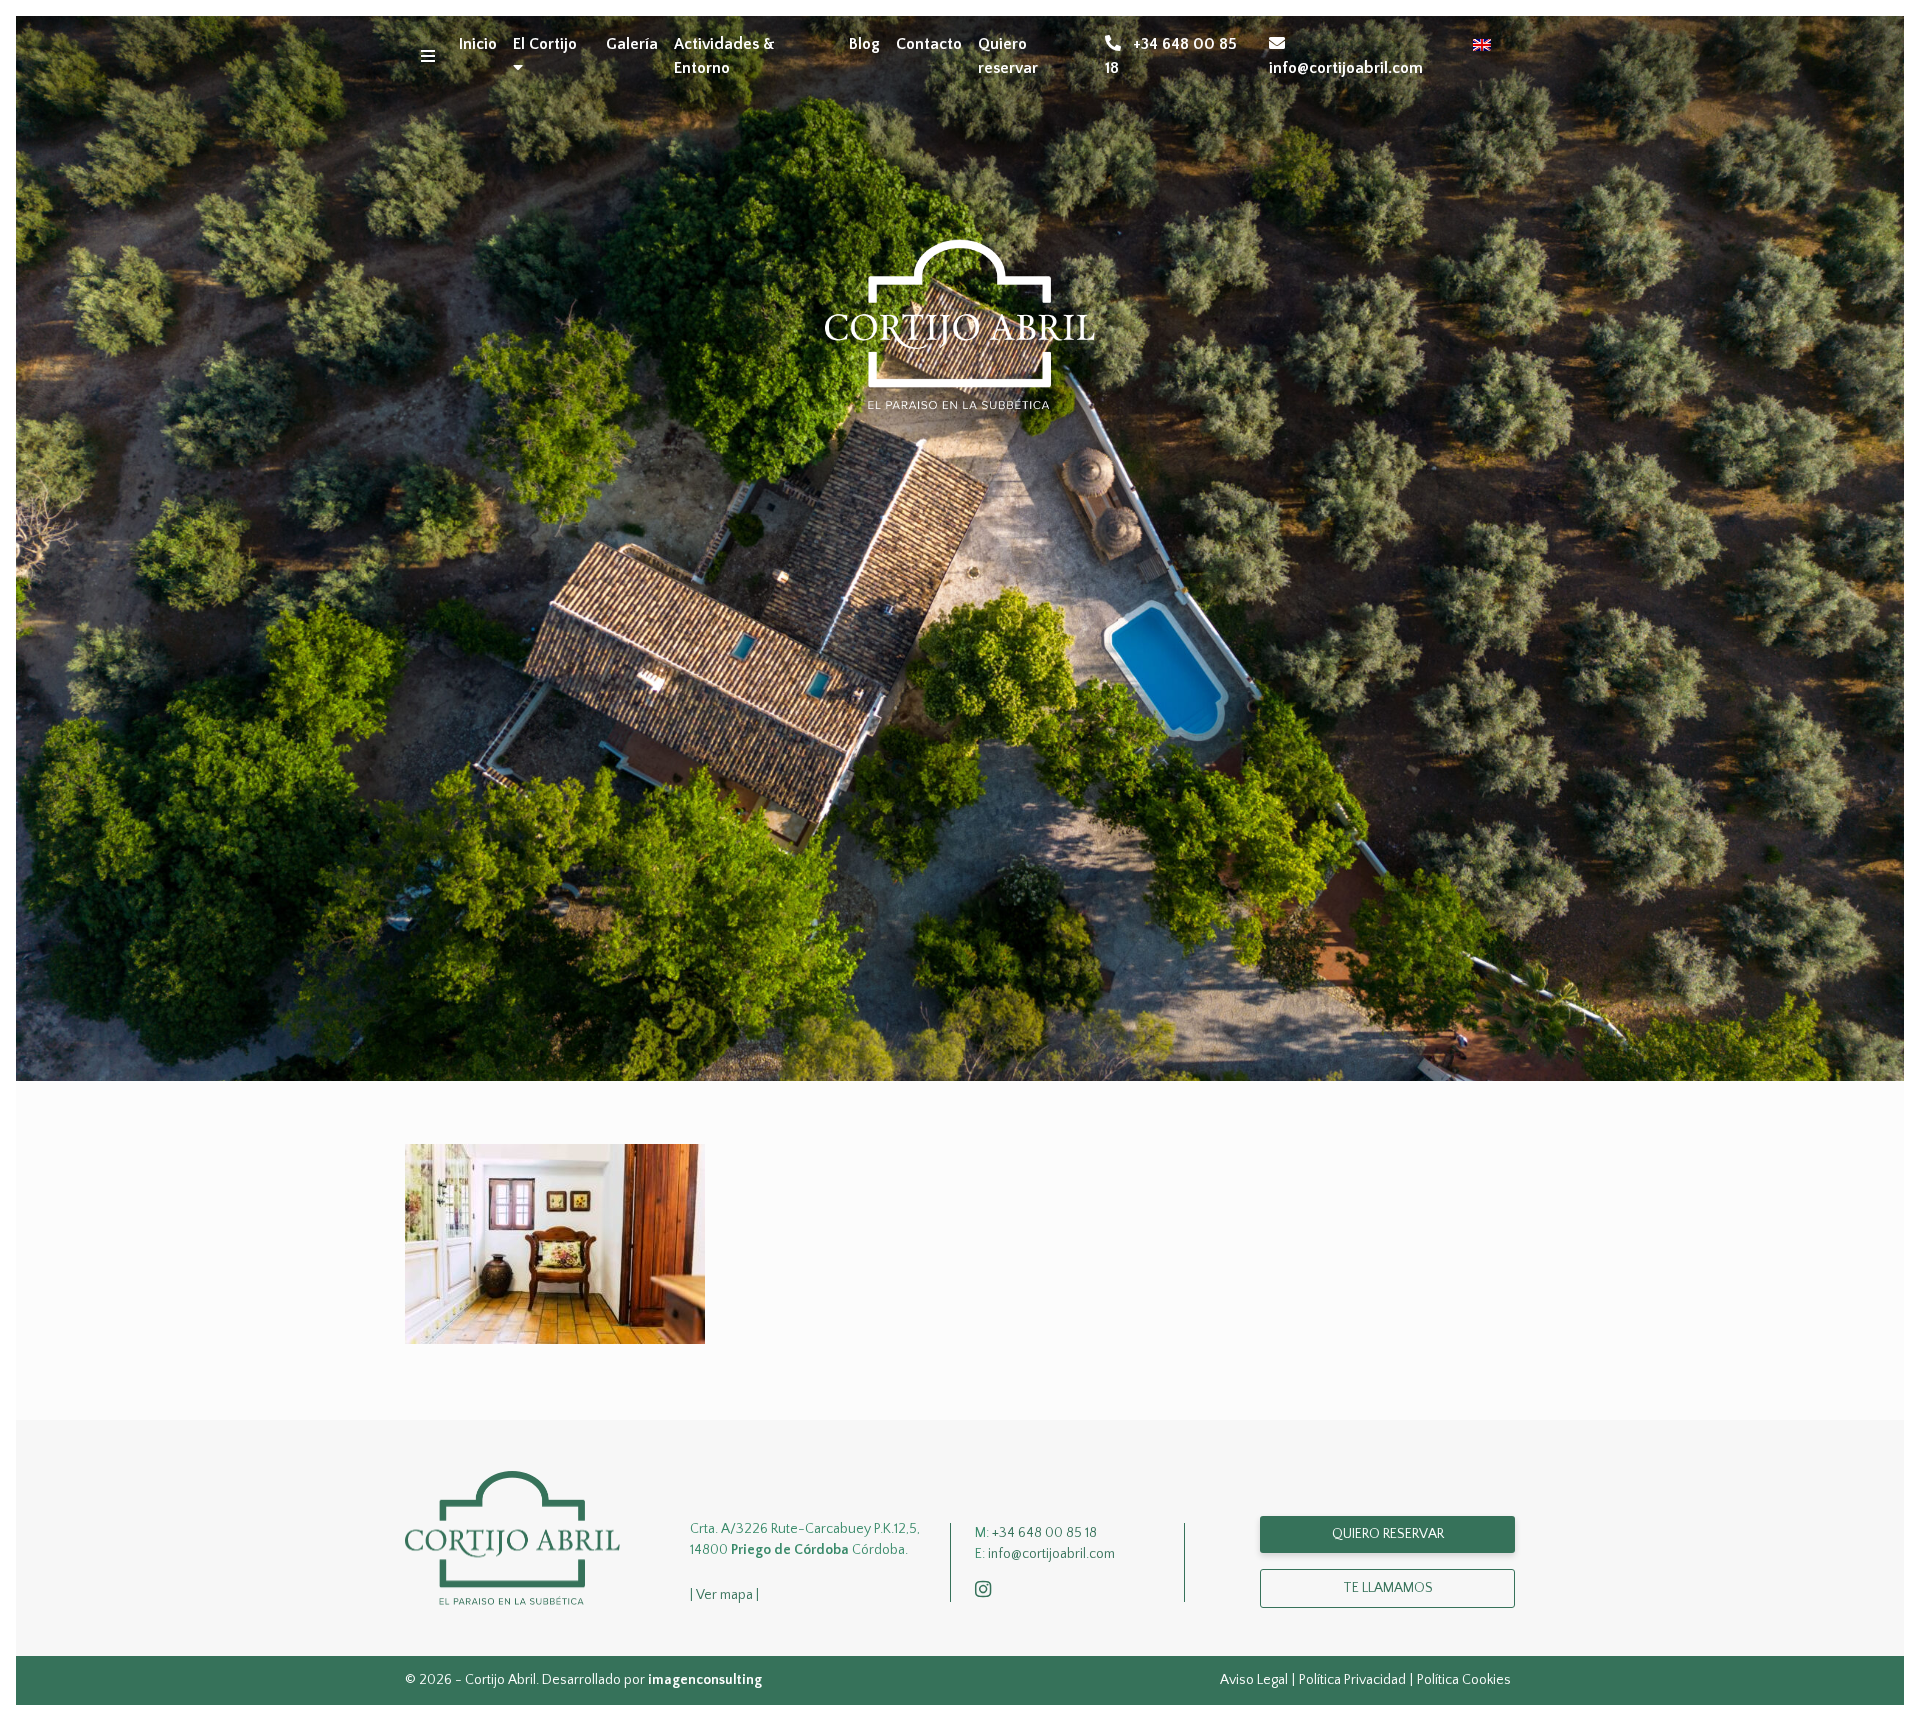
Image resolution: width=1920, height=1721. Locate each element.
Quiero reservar (1008, 56)
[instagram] (987, 1591)
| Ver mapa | (724, 1595)
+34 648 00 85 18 (1171, 56)
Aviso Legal (1254, 1680)
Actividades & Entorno (724, 56)
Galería (632, 44)
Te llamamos (1388, 1588)
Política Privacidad (1352, 1680)
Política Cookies (1464, 1680)
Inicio (478, 44)
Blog (864, 44)
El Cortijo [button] (545, 44)
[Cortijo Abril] (512, 1537)
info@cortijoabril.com (1346, 68)
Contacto (929, 44)
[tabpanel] (960, 548)
